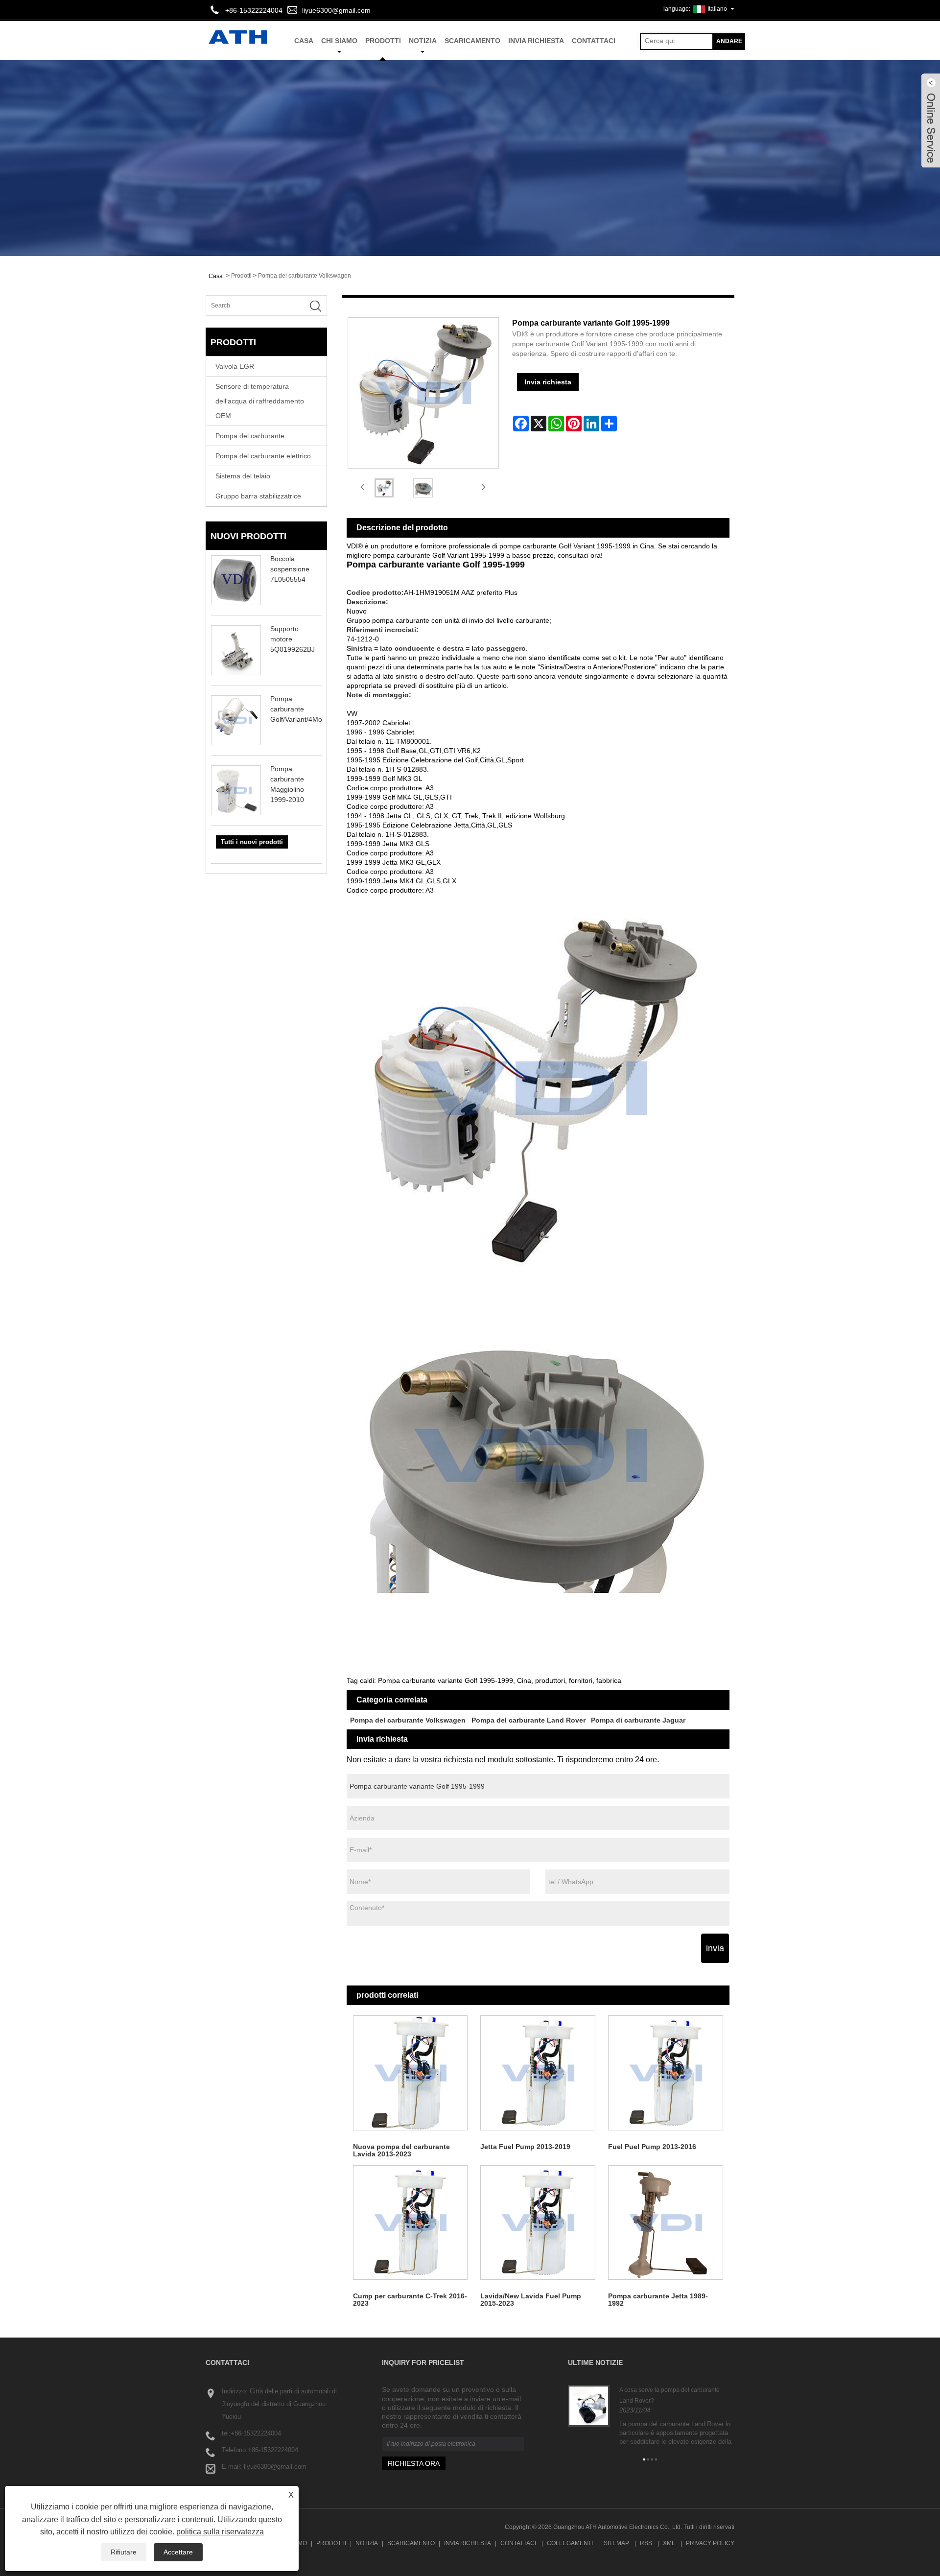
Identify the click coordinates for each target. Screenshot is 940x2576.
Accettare (178, 2552)
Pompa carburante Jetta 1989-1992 (658, 2300)
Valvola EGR (235, 366)
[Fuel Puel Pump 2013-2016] (666, 2073)
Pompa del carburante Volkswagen (305, 276)
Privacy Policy (710, 2543)
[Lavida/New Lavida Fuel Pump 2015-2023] (538, 2223)
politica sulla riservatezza (220, 2532)
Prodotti (383, 41)
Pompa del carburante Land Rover (529, 1720)
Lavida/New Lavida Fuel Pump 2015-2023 (531, 2300)
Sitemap (616, 2543)
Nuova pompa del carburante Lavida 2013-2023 (401, 2150)
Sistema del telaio (243, 476)
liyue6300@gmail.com (336, 10)
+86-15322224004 (256, 2433)
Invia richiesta (536, 41)
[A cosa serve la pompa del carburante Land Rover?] (589, 2406)
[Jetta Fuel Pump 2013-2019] (538, 2073)
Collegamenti (570, 2543)
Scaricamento (472, 41)
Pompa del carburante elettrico (263, 456)
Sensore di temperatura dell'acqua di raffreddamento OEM (260, 401)
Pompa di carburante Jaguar (638, 1720)
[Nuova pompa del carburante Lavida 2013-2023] (411, 2073)
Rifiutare (124, 2552)
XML (669, 2543)
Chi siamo (339, 41)
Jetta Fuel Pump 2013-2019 (525, 2147)
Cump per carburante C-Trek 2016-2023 (410, 2300)
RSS (646, 2543)
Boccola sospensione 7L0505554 (290, 569)
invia (715, 1948)
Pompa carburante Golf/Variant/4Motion (302, 709)
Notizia (423, 41)
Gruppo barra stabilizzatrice (258, 496)
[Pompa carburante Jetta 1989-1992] (666, 2223)
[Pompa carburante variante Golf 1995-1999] (384, 488)
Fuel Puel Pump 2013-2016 (652, 2147)
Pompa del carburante (250, 436)
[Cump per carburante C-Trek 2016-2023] (411, 2223)
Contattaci (594, 41)
